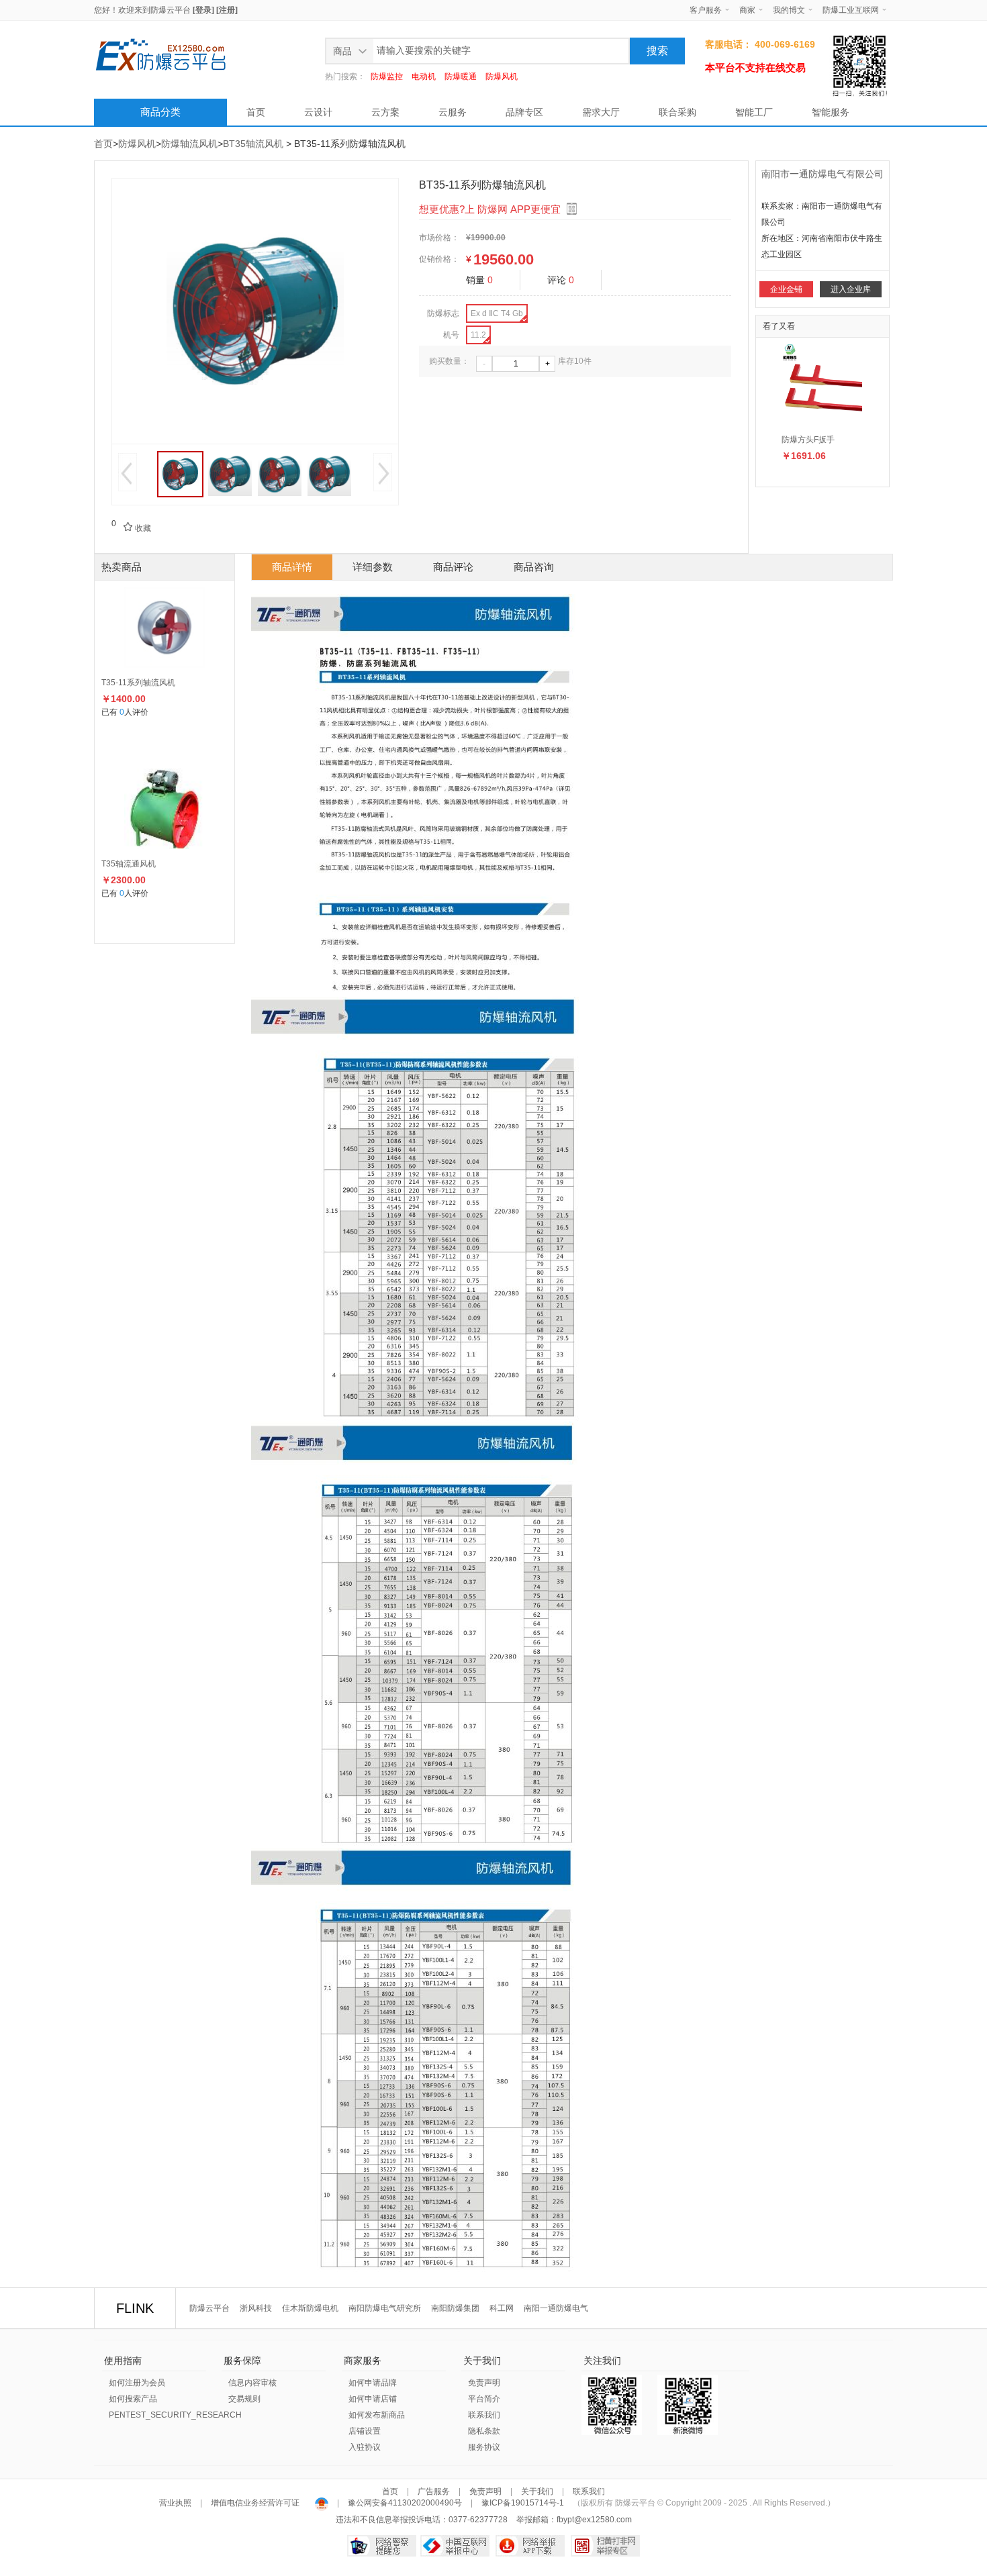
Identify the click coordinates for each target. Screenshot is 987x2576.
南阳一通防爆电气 (556, 2308)
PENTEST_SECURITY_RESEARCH (175, 2415)
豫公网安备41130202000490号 (405, 2503)
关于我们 (537, 2491)
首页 (256, 112)
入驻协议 (365, 2447)
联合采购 (677, 112)
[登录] (203, 10)
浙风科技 (256, 2308)
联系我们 (484, 2415)
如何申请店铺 (373, 2399)
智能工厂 (754, 112)
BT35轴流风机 (253, 144)
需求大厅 (601, 112)
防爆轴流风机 (189, 144)
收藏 (137, 528)
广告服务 (434, 2491)
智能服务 (831, 112)
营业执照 (176, 2503)
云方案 (385, 112)
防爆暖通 (461, 77)
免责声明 (484, 2383)
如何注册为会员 (137, 2383)
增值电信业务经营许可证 (255, 2503)
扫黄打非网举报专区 (605, 2546)
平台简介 (484, 2399)
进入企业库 (851, 289)
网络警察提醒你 (382, 2546)
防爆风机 (502, 77)
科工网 (502, 2308)
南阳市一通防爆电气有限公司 (822, 174)
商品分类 (160, 112)
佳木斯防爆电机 (310, 2308)
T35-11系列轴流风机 (138, 683)
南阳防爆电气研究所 (385, 2308)
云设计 (318, 112)
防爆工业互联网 (851, 10)
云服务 (453, 112)
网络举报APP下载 (530, 2546)
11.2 (478, 335)
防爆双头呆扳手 (810, 440)
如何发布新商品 (377, 2415)
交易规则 (244, 2399)
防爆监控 (387, 77)
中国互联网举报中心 (455, 2546)
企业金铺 (786, 289)
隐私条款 (484, 2431)
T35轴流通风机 (129, 864)
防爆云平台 (171, 10)
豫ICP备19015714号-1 (523, 2503)
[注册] (227, 10)
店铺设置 (365, 2431)
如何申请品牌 (373, 2383)
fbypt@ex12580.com (594, 2520)
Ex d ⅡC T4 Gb (497, 313)
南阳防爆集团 (455, 2308)
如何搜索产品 (133, 2399)
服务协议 (484, 2447)
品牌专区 (524, 112)
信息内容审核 (252, 2383)
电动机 (424, 77)
